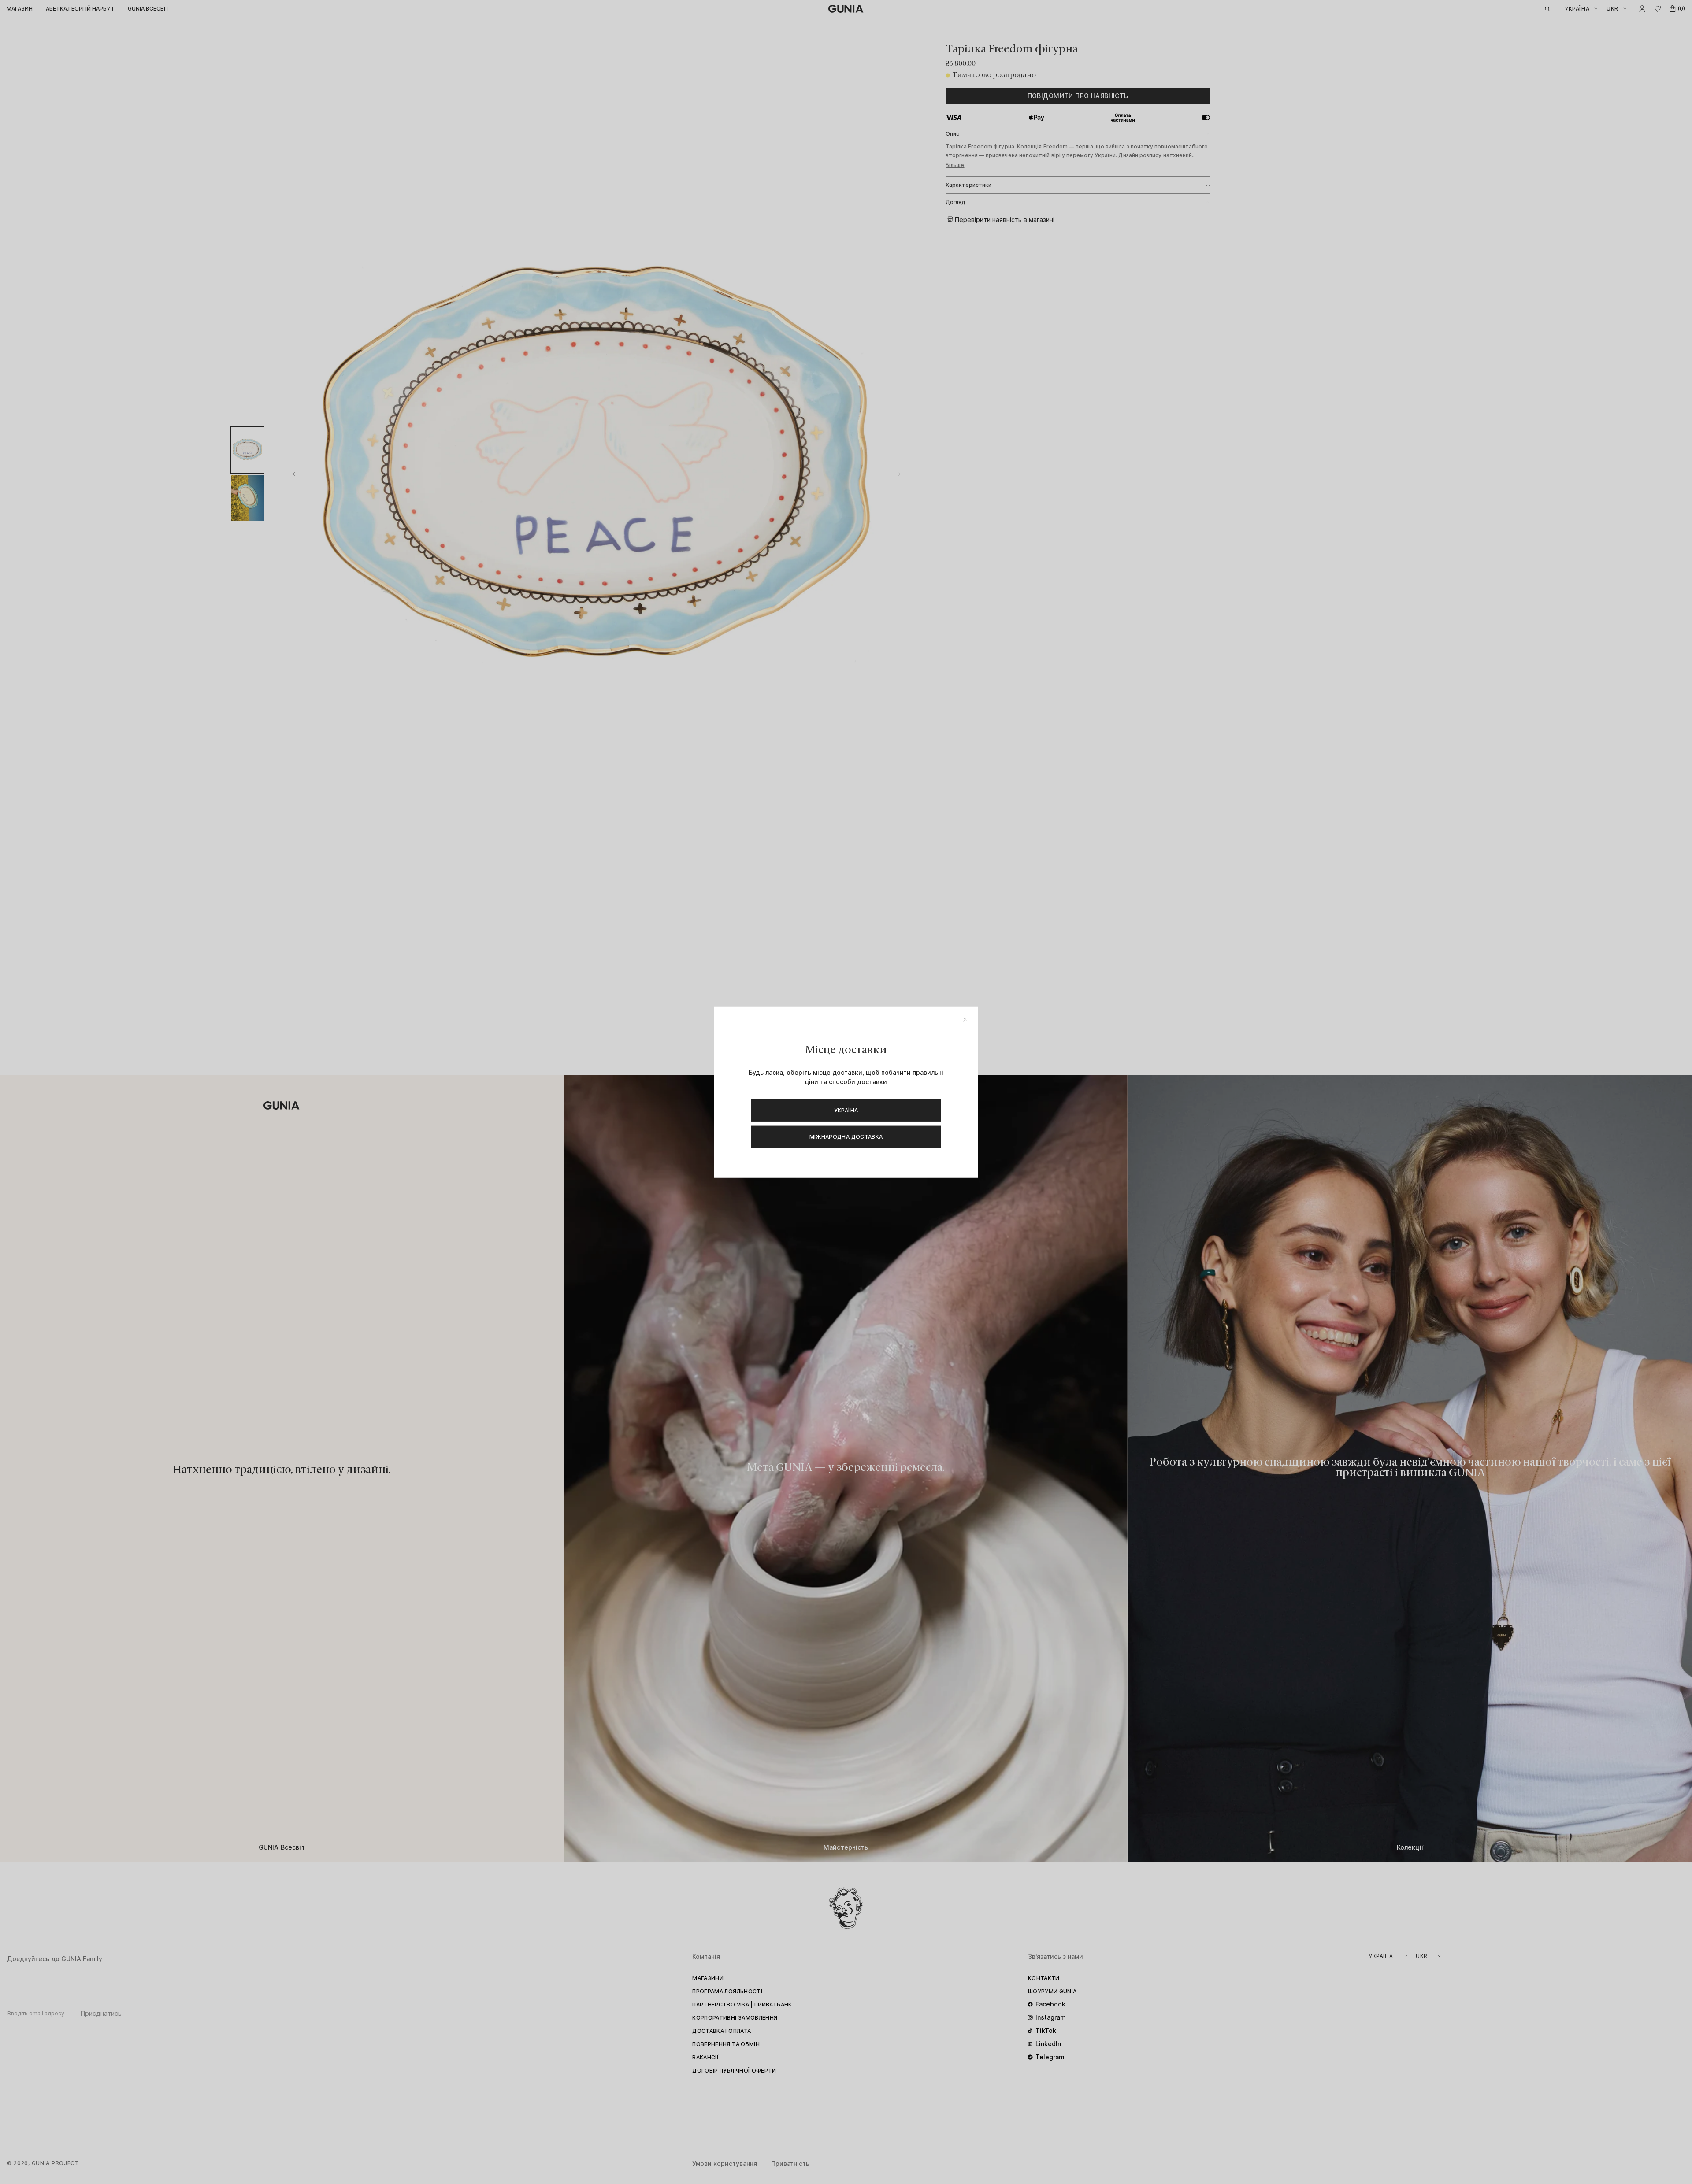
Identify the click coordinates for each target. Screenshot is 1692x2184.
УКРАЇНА (846, 1110)
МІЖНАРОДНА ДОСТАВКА (846, 1136)
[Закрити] (965, 1020)
